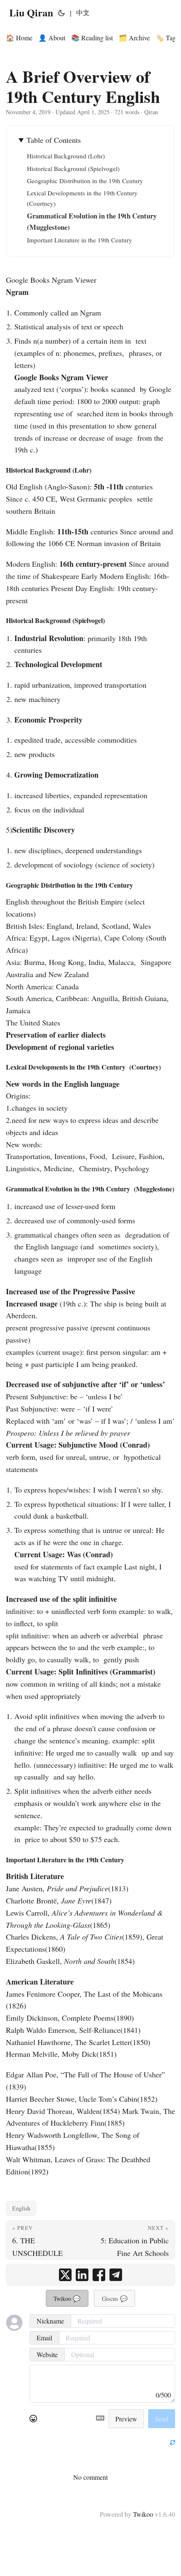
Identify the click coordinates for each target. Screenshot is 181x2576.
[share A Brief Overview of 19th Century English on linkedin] (82, 2275)
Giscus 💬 (115, 2299)
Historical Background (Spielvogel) (73, 168)
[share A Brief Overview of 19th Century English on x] (65, 2275)
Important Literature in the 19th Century (80, 240)
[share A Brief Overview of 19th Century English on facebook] (99, 2275)
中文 (83, 12)
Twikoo (143, 2514)
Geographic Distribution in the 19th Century (85, 181)
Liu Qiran (31, 12)
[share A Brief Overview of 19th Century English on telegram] (116, 2275)
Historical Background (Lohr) (66, 156)
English (21, 2208)
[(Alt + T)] (61, 13)
